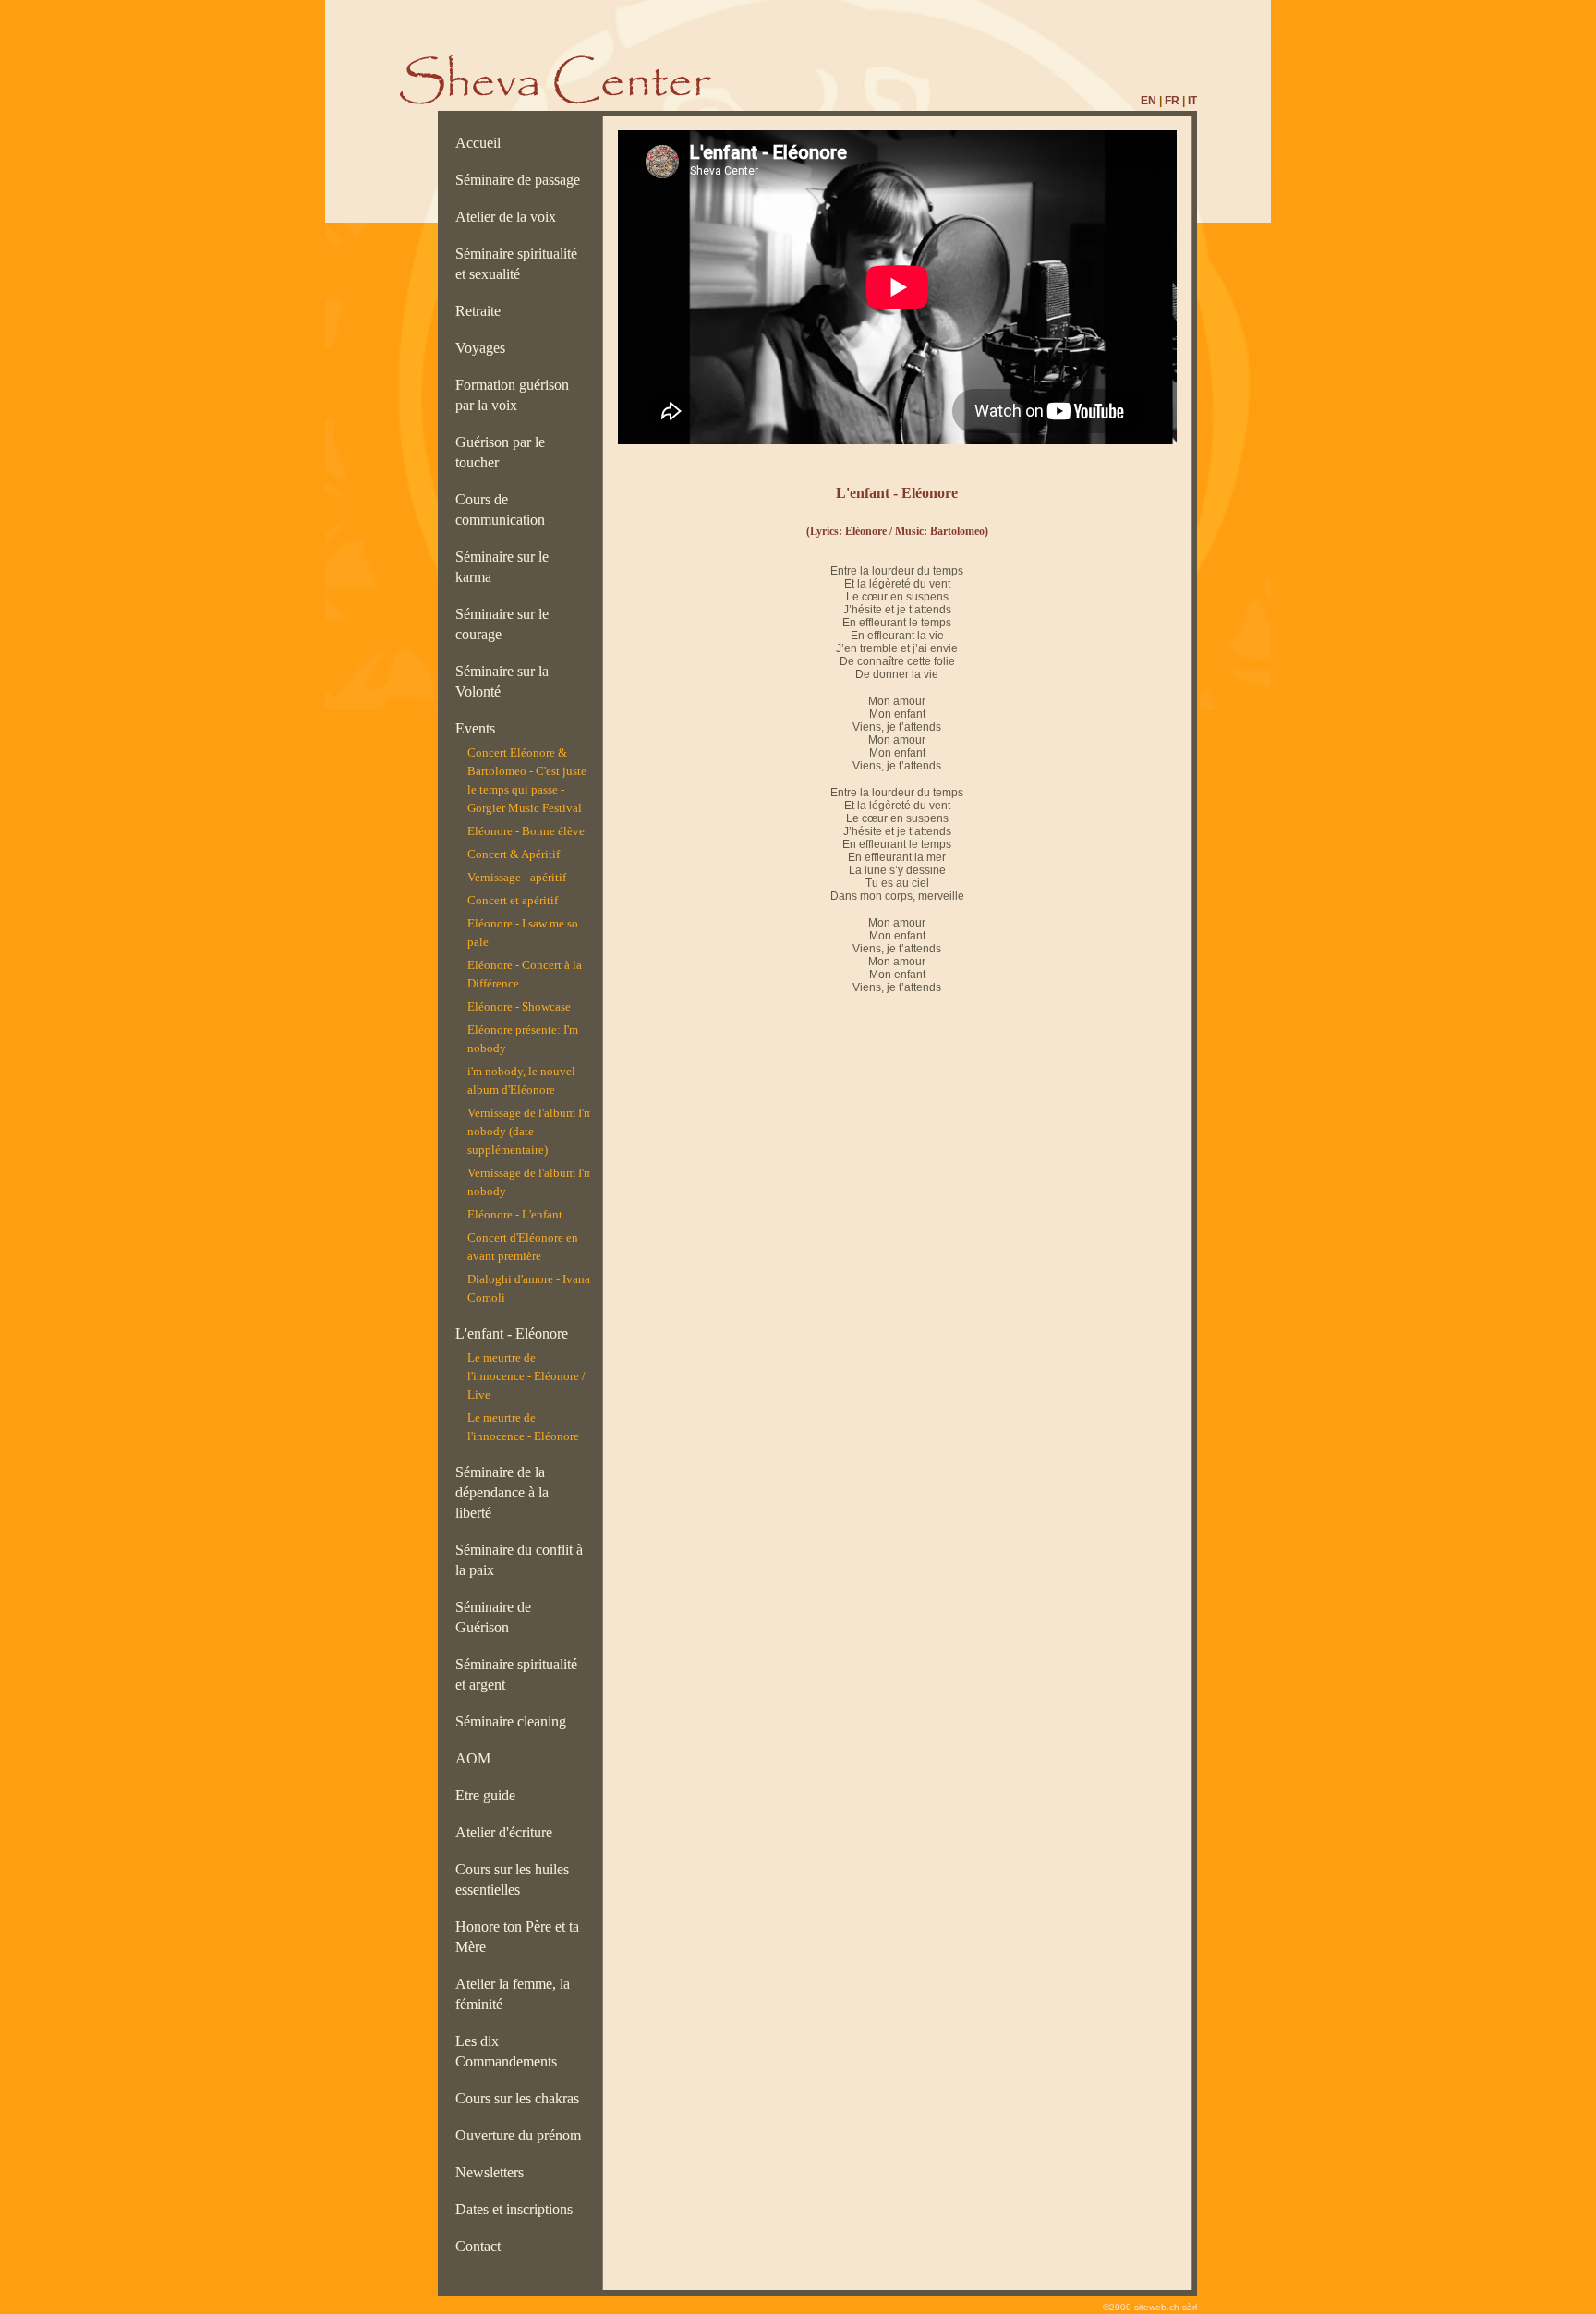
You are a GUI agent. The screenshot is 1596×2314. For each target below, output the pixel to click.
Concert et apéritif (513, 900)
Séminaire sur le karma (502, 567)
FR (1172, 101)
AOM (477, 1758)
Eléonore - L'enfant (515, 1214)
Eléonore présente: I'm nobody (523, 1039)
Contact (482, 2246)
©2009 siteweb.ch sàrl (1150, 2307)
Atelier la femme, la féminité (513, 1994)
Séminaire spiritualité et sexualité (516, 264)
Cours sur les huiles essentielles (512, 1879)
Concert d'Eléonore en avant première (523, 1247)
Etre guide (489, 1795)
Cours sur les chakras (521, 2098)
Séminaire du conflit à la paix (519, 1560)
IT (1192, 101)
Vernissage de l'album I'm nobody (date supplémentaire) (530, 1131)
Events (479, 728)
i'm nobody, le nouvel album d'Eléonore (521, 1080)
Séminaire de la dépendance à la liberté (502, 1492)
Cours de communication (504, 509)
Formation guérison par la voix (512, 395)
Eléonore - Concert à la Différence (525, 974)
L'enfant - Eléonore (512, 1333)
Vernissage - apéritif (517, 877)
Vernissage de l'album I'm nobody (530, 1182)
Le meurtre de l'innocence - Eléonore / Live (526, 1376)
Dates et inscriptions (518, 2209)
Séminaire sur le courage (502, 624)
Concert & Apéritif (514, 854)
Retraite (482, 311)
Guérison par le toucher (500, 452)
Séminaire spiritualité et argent (516, 1674)
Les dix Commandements (510, 2051)
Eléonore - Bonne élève (526, 831)
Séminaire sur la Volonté (502, 681)
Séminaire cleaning (516, 1721)
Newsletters (493, 2172)
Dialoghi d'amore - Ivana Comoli (529, 1288)
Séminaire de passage (521, 180)
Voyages (484, 348)
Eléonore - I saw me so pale (523, 933)
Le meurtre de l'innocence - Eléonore (523, 1427)
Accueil (482, 143)
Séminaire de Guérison (493, 1617)
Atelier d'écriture (508, 1832)
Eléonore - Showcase (519, 1006)
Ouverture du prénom (522, 2135)
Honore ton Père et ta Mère (517, 1937)
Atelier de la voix (509, 217)
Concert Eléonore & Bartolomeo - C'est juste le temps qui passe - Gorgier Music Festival (527, 780)
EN (1149, 101)
